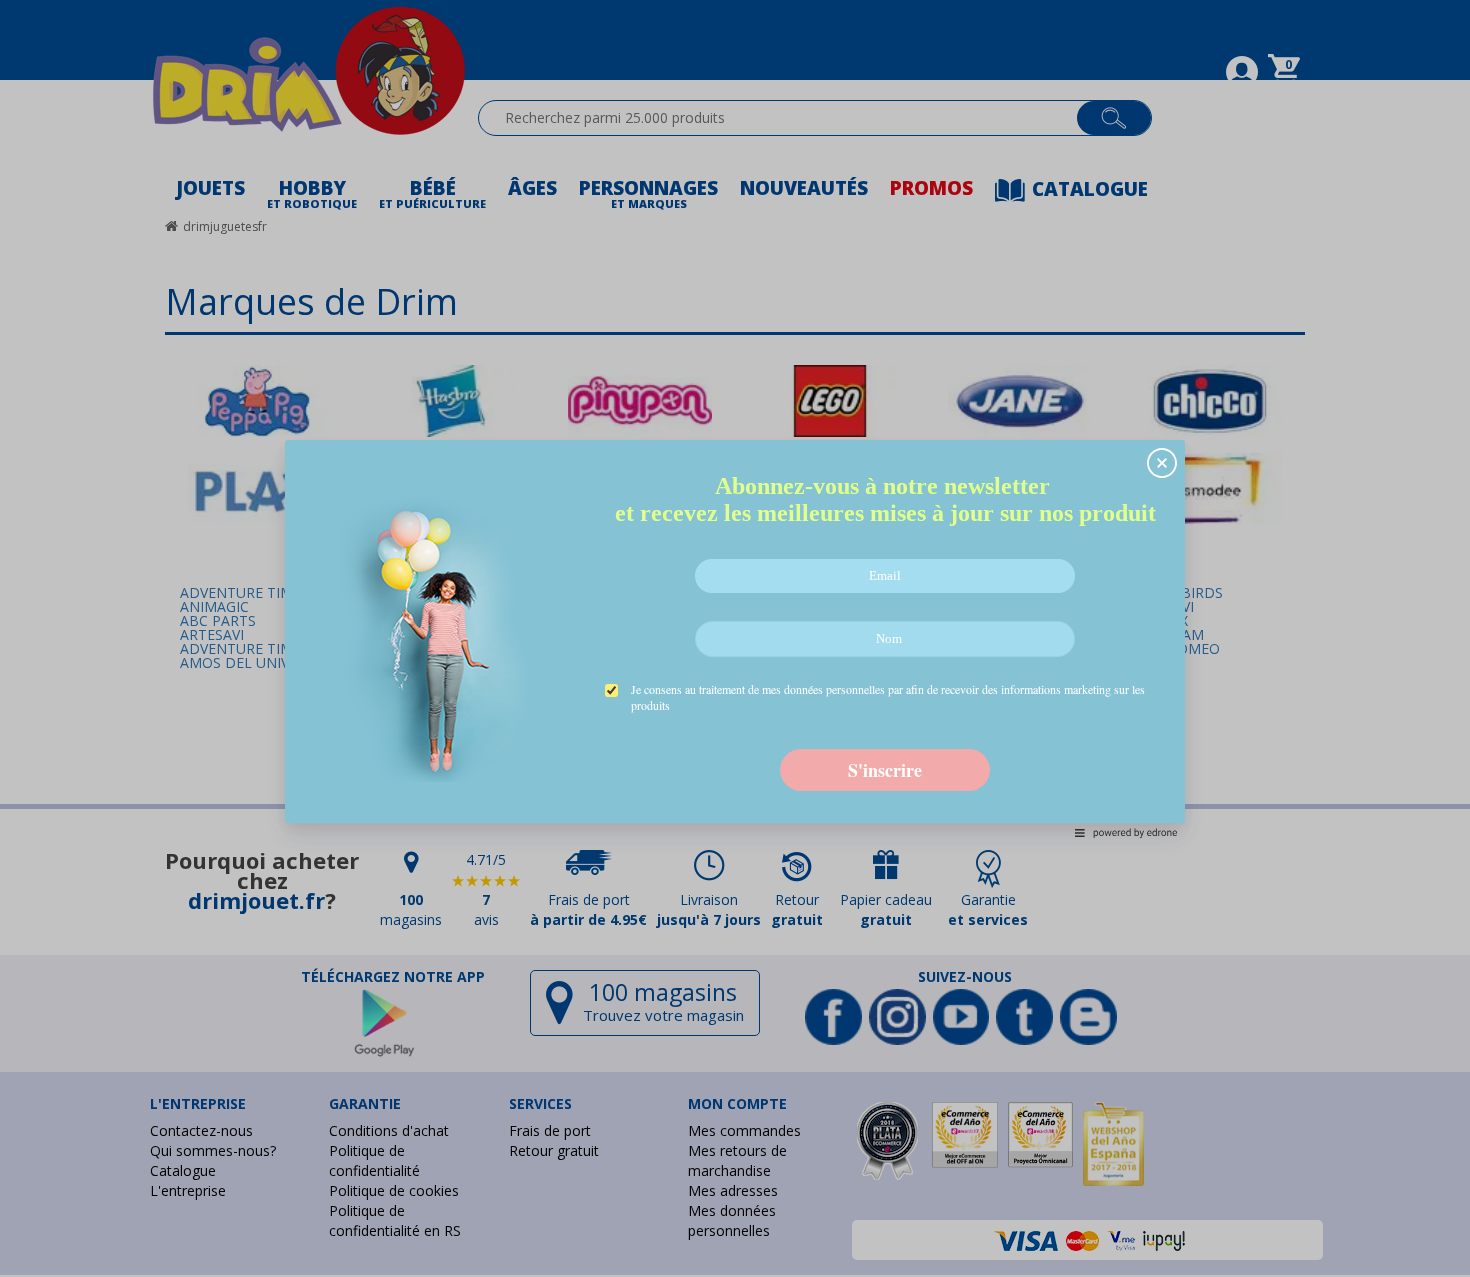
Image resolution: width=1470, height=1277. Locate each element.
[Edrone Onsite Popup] (735, 638)
